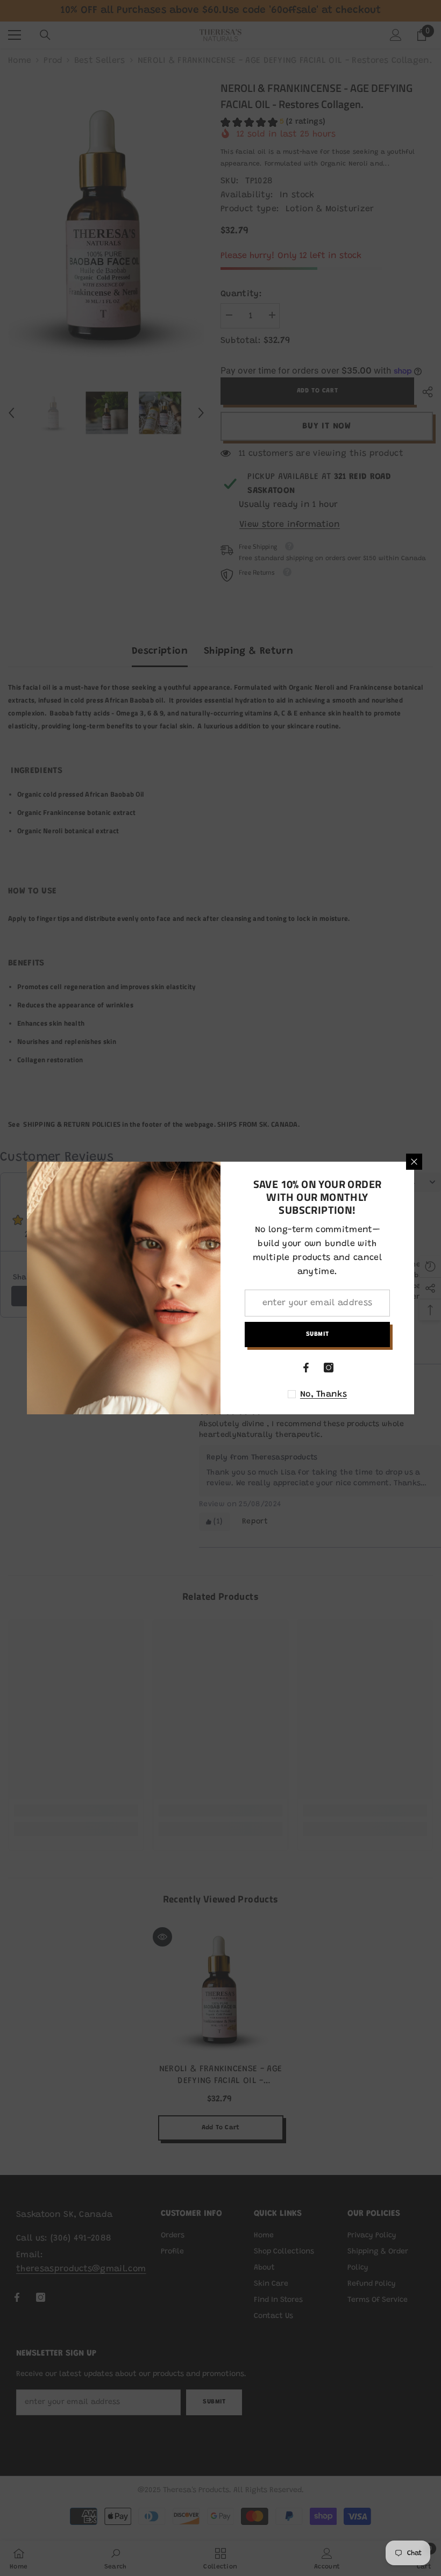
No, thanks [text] (323, 1394)
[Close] (414, 1162)
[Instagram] (329, 1368)
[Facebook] (306, 1368)
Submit (318, 1334)
